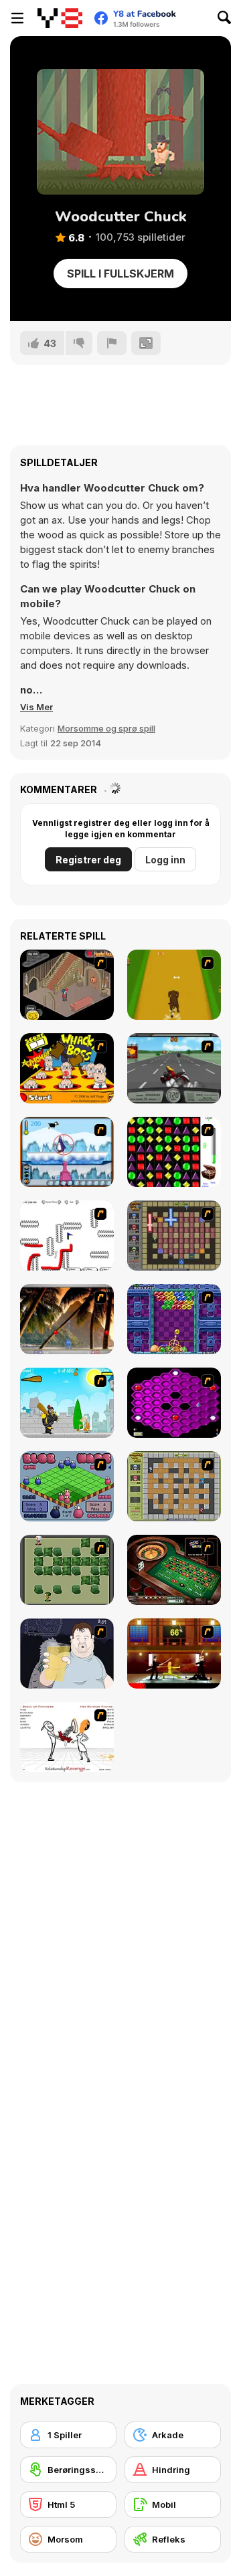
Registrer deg (88, 860)
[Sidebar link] (17, 18)
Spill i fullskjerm (120, 274)
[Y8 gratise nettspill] (60, 18)
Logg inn (165, 860)
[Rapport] (112, 343)
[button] (36, 707)
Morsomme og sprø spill (106, 728)
